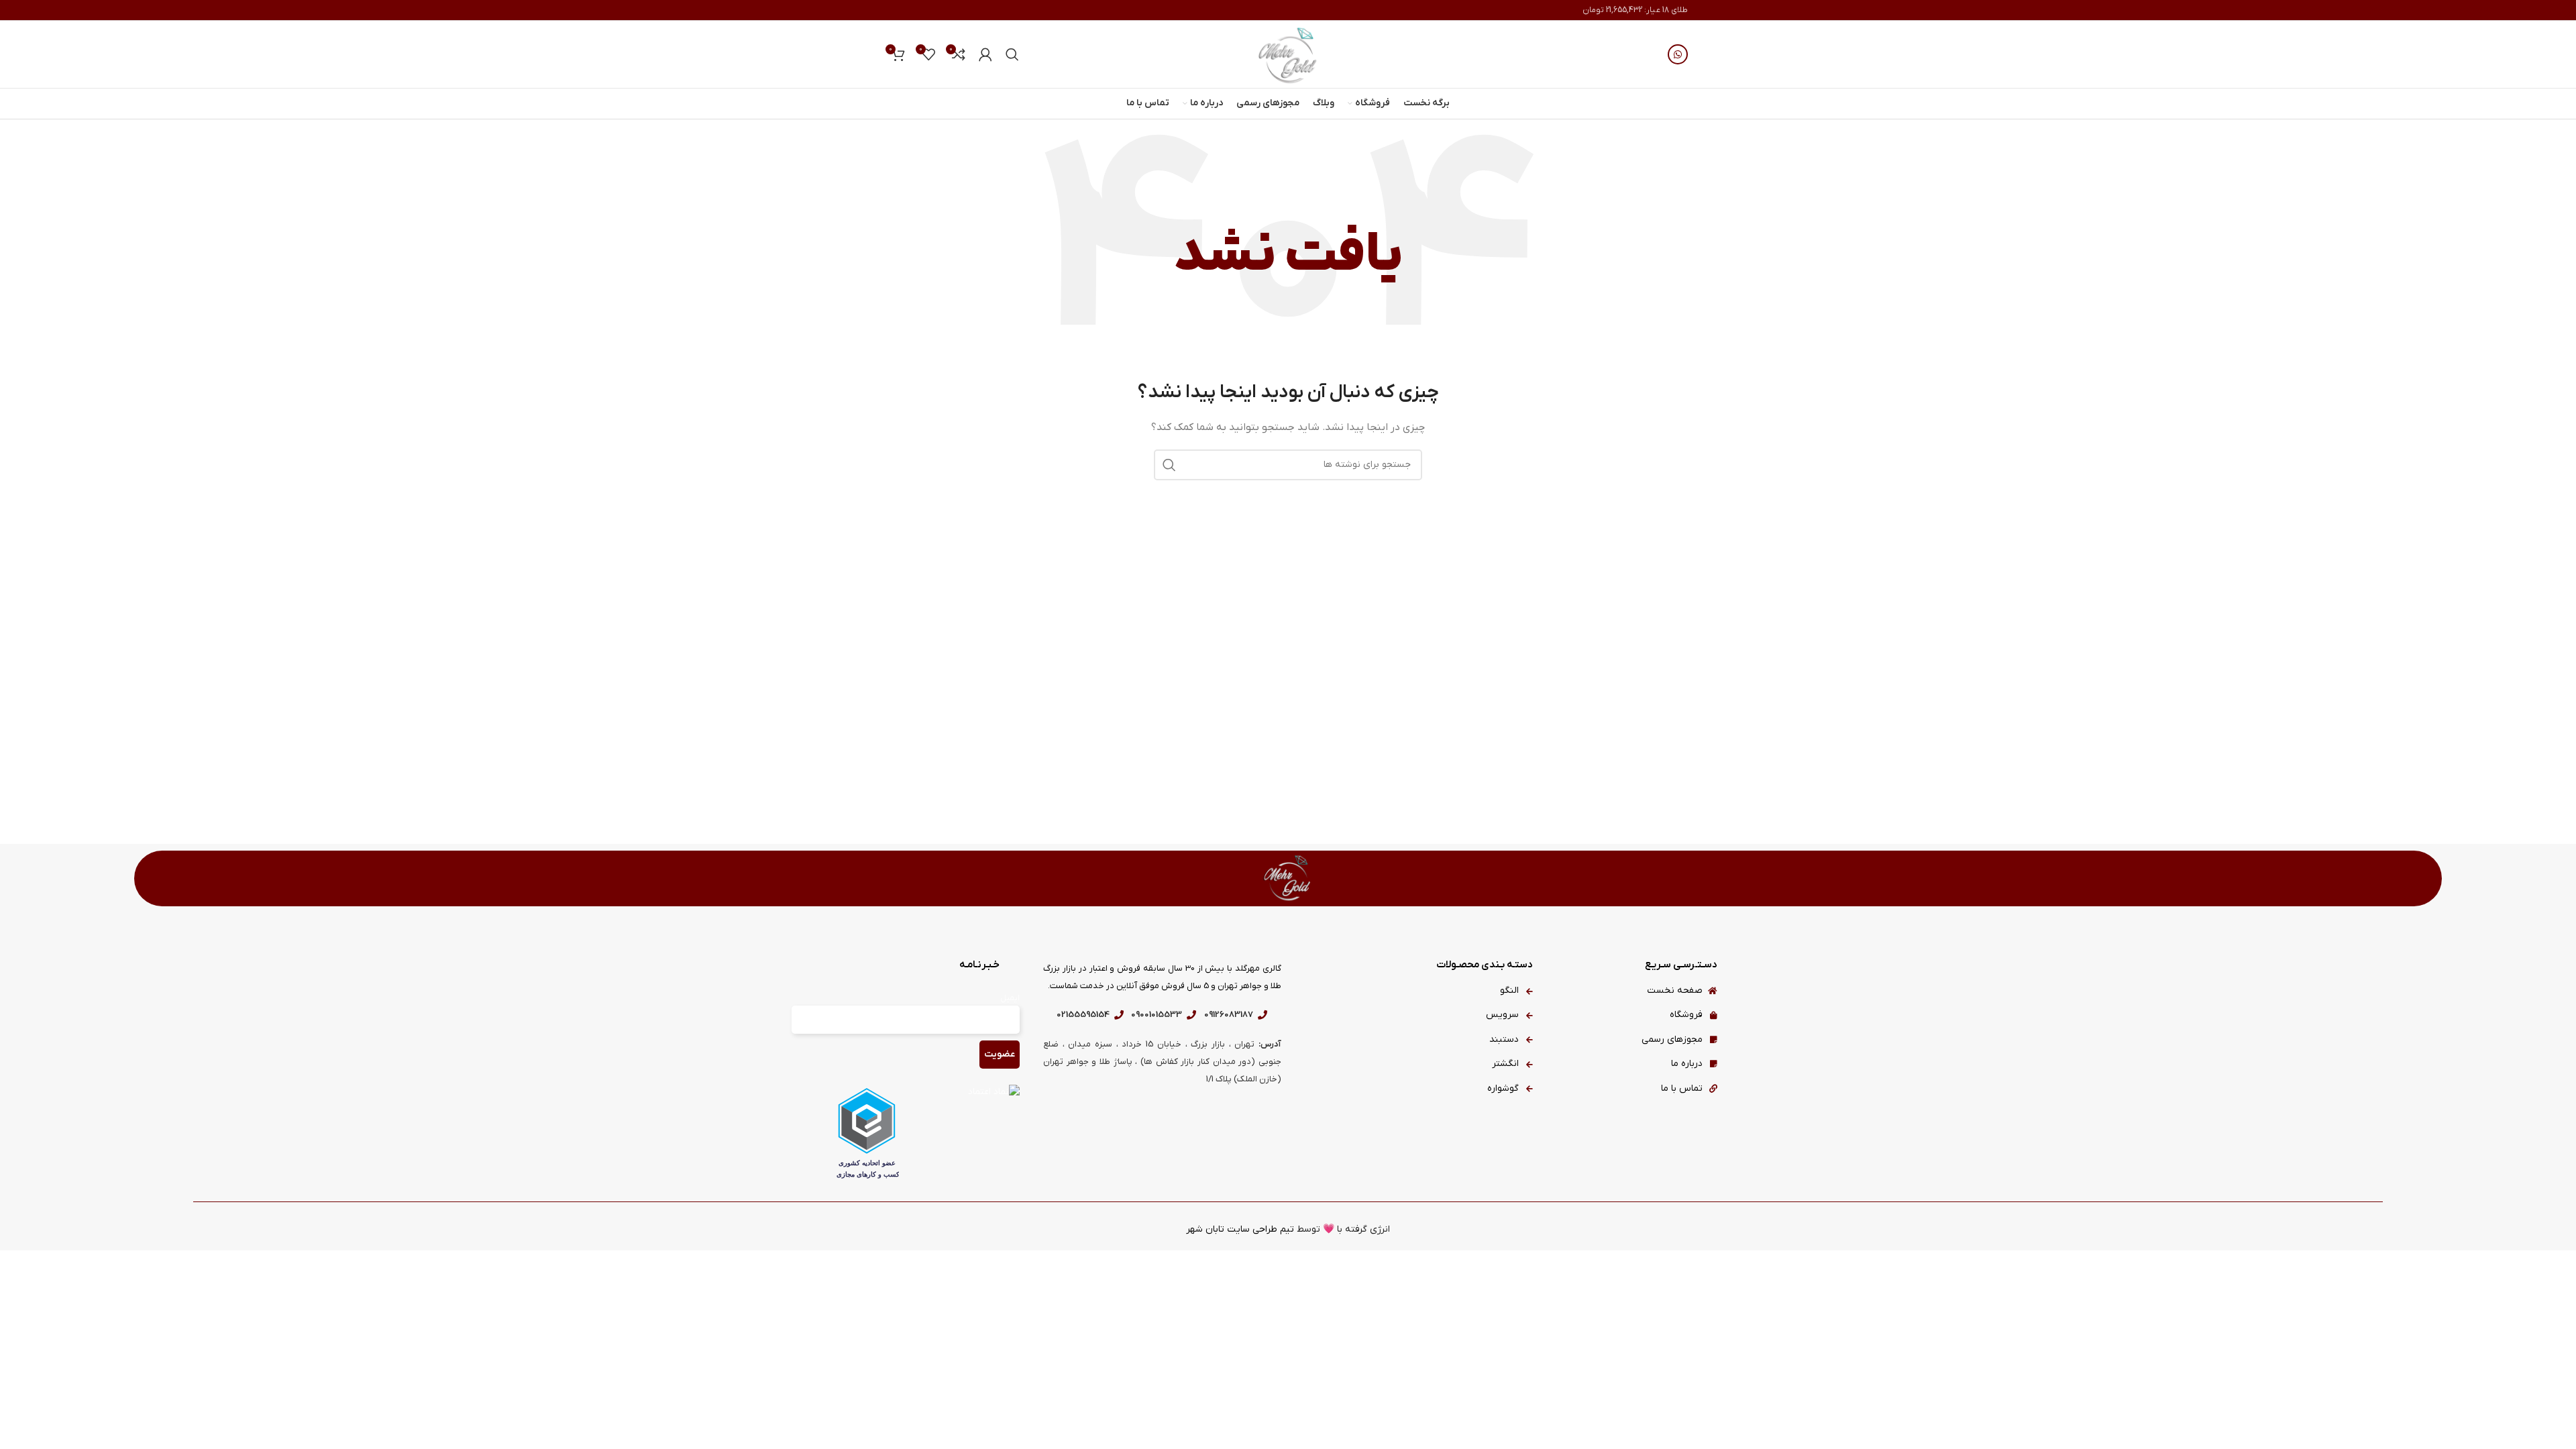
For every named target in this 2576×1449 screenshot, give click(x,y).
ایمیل (1010, 998)
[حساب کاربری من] (985, 54)
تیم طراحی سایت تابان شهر (1240, 1229)
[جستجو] (1012, 54)
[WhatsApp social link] (1678, 54)
